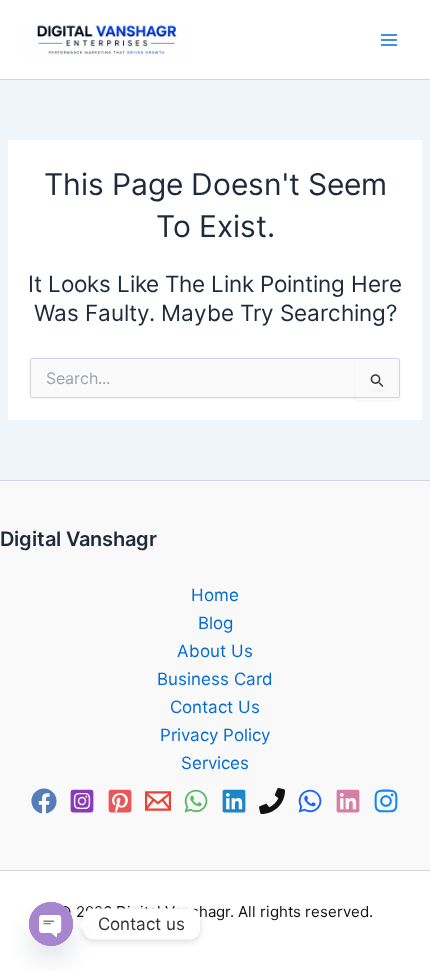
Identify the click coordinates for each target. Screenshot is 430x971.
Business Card (215, 679)
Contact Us (215, 707)
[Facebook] (44, 801)
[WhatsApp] (196, 801)
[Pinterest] (120, 801)
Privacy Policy (215, 735)
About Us (215, 651)
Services (215, 763)
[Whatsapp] (310, 801)
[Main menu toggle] (389, 39)
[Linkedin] (234, 801)
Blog (215, 623)
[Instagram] (82, 801)
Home (215, 595)
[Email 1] (158, 801)
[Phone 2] (272, 801)
